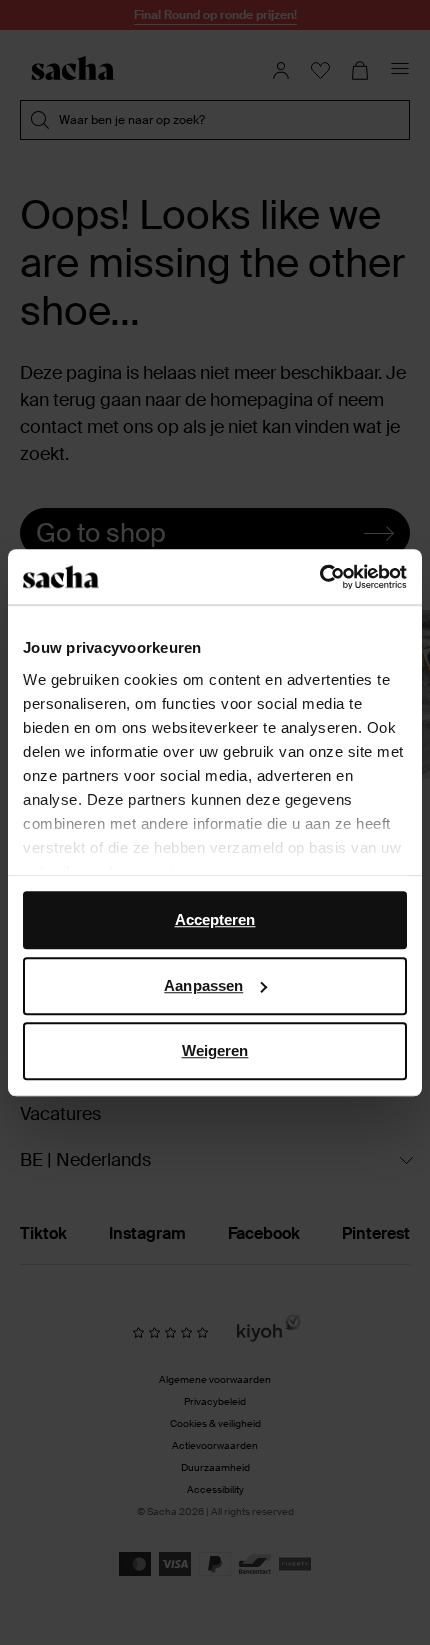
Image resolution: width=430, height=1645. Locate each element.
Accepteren (215, 919)
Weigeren (215, 1050)
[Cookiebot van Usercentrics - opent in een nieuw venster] (319, 577)
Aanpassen (203, 985)
